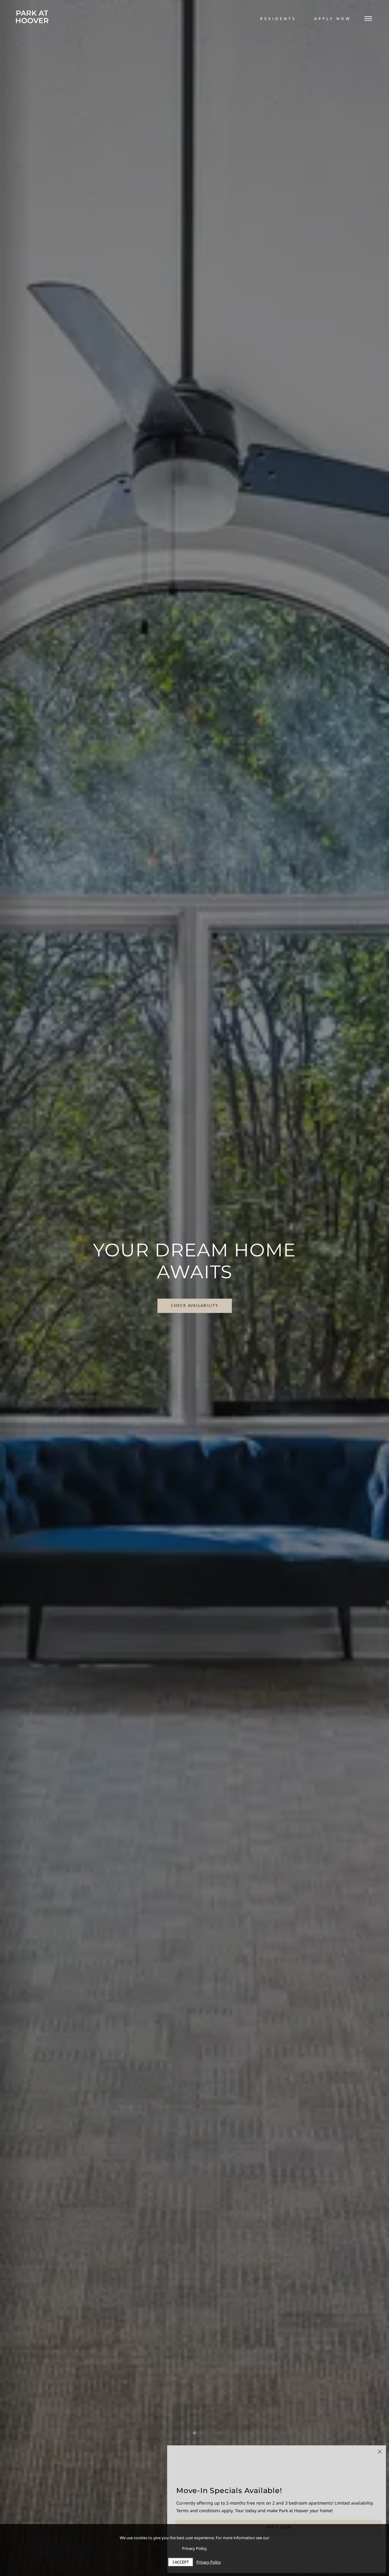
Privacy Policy (209, 2562)
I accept (181, 2562)
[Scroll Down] (194, 2433)
